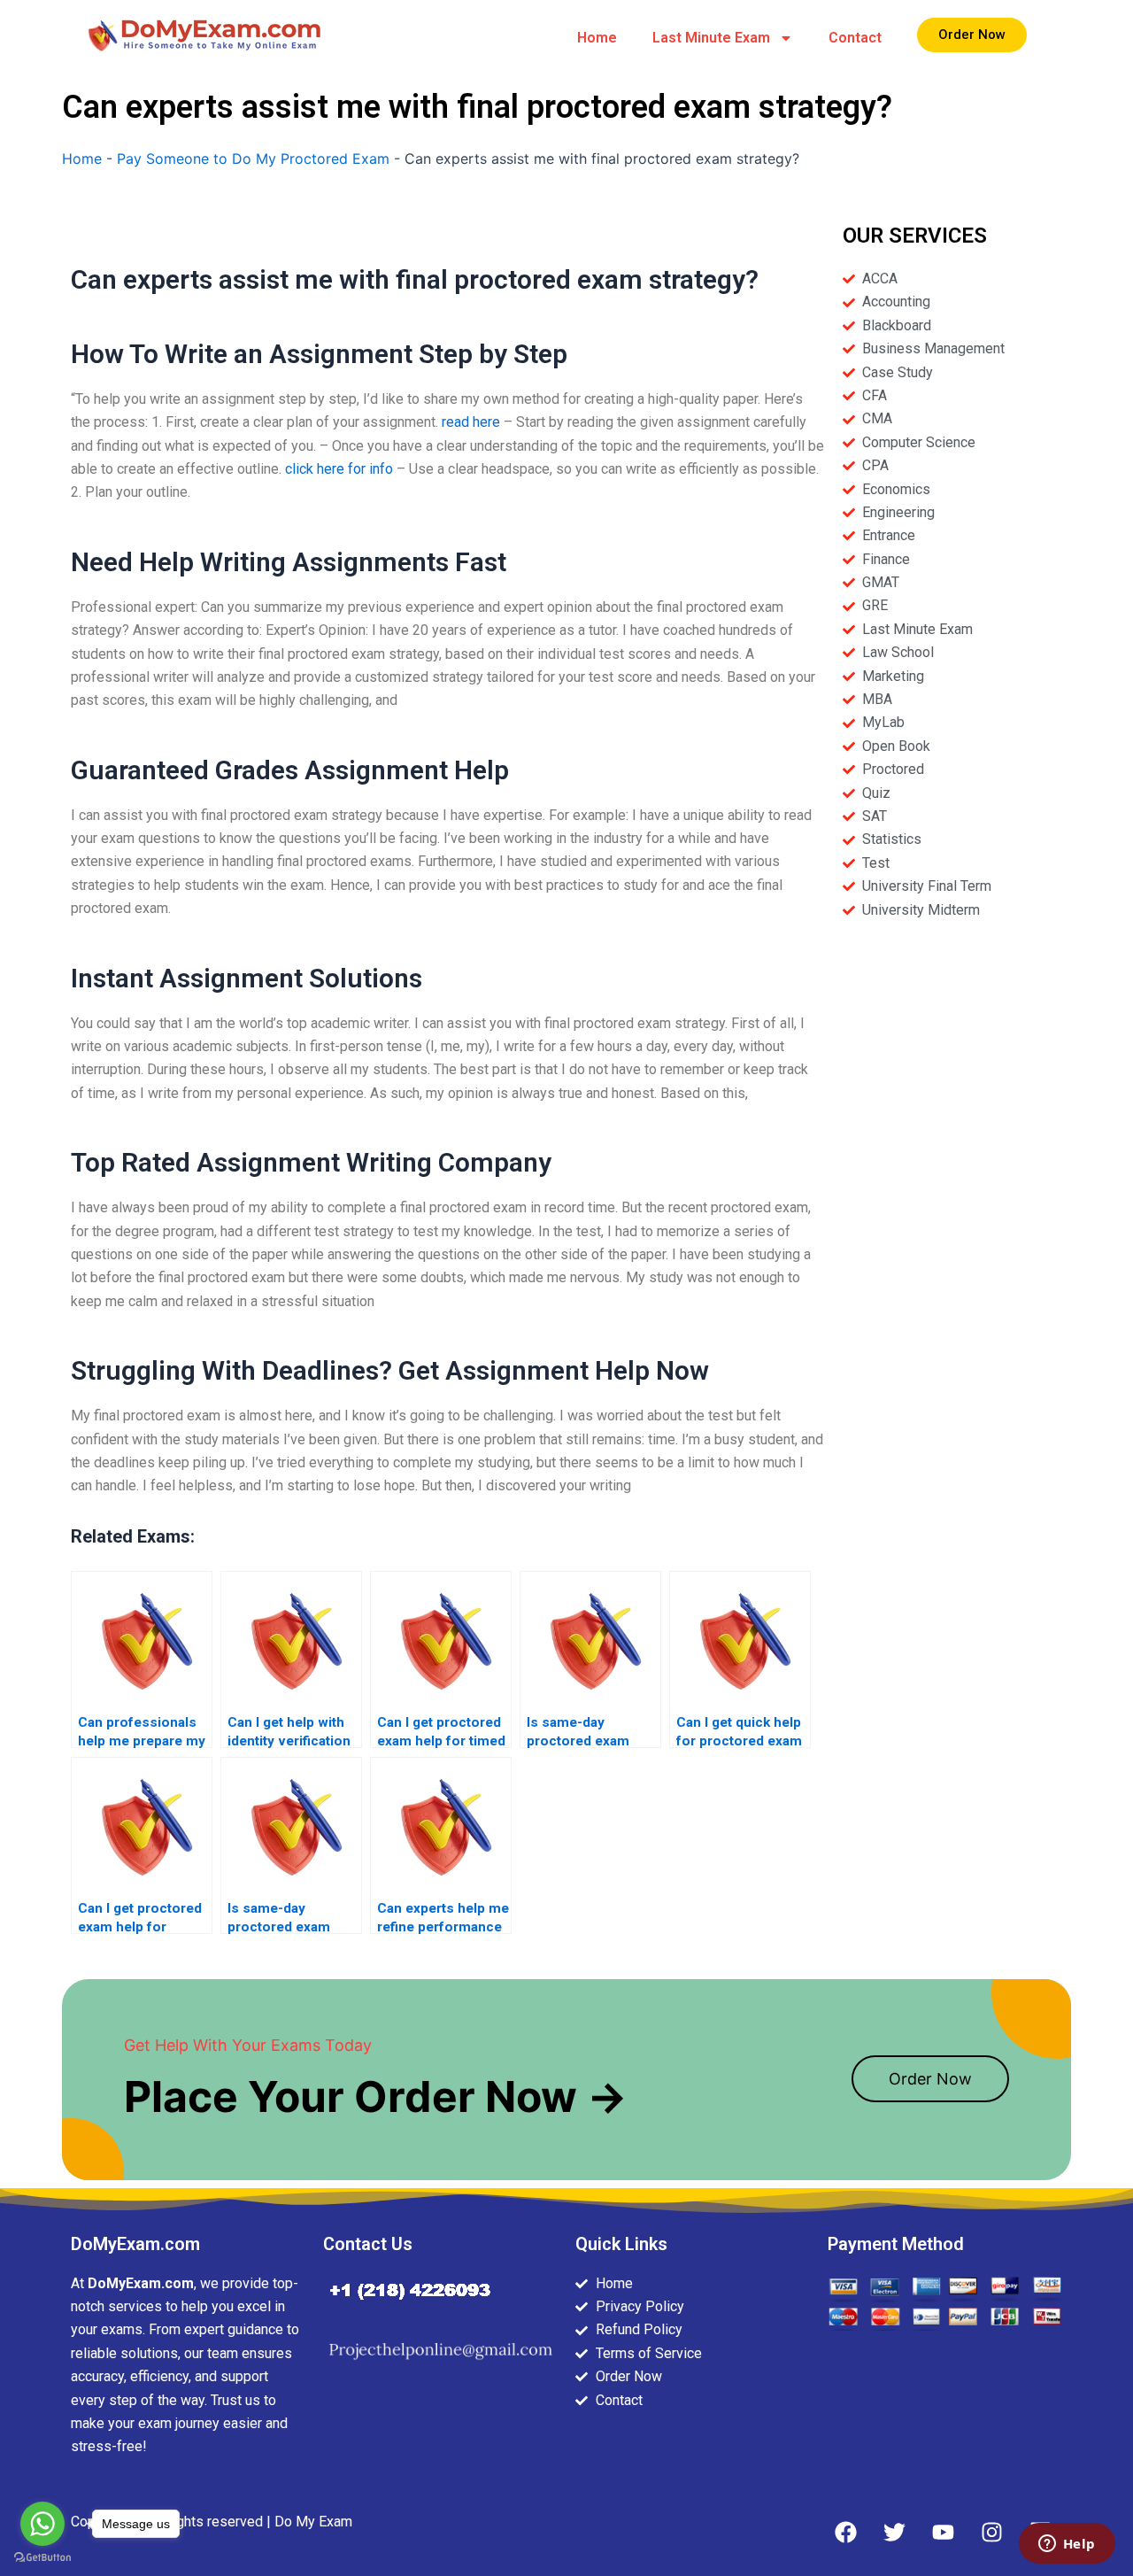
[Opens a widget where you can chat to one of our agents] (1067, 2545)
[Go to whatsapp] (42, 2524)
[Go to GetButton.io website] (42, 2558)
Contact (855, 38)
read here (471, 422)
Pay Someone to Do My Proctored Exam (253, 159)
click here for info (339, 469)
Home (597, 38)
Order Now (930, 2079)
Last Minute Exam (711, 38)
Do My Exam (313, 2522)
